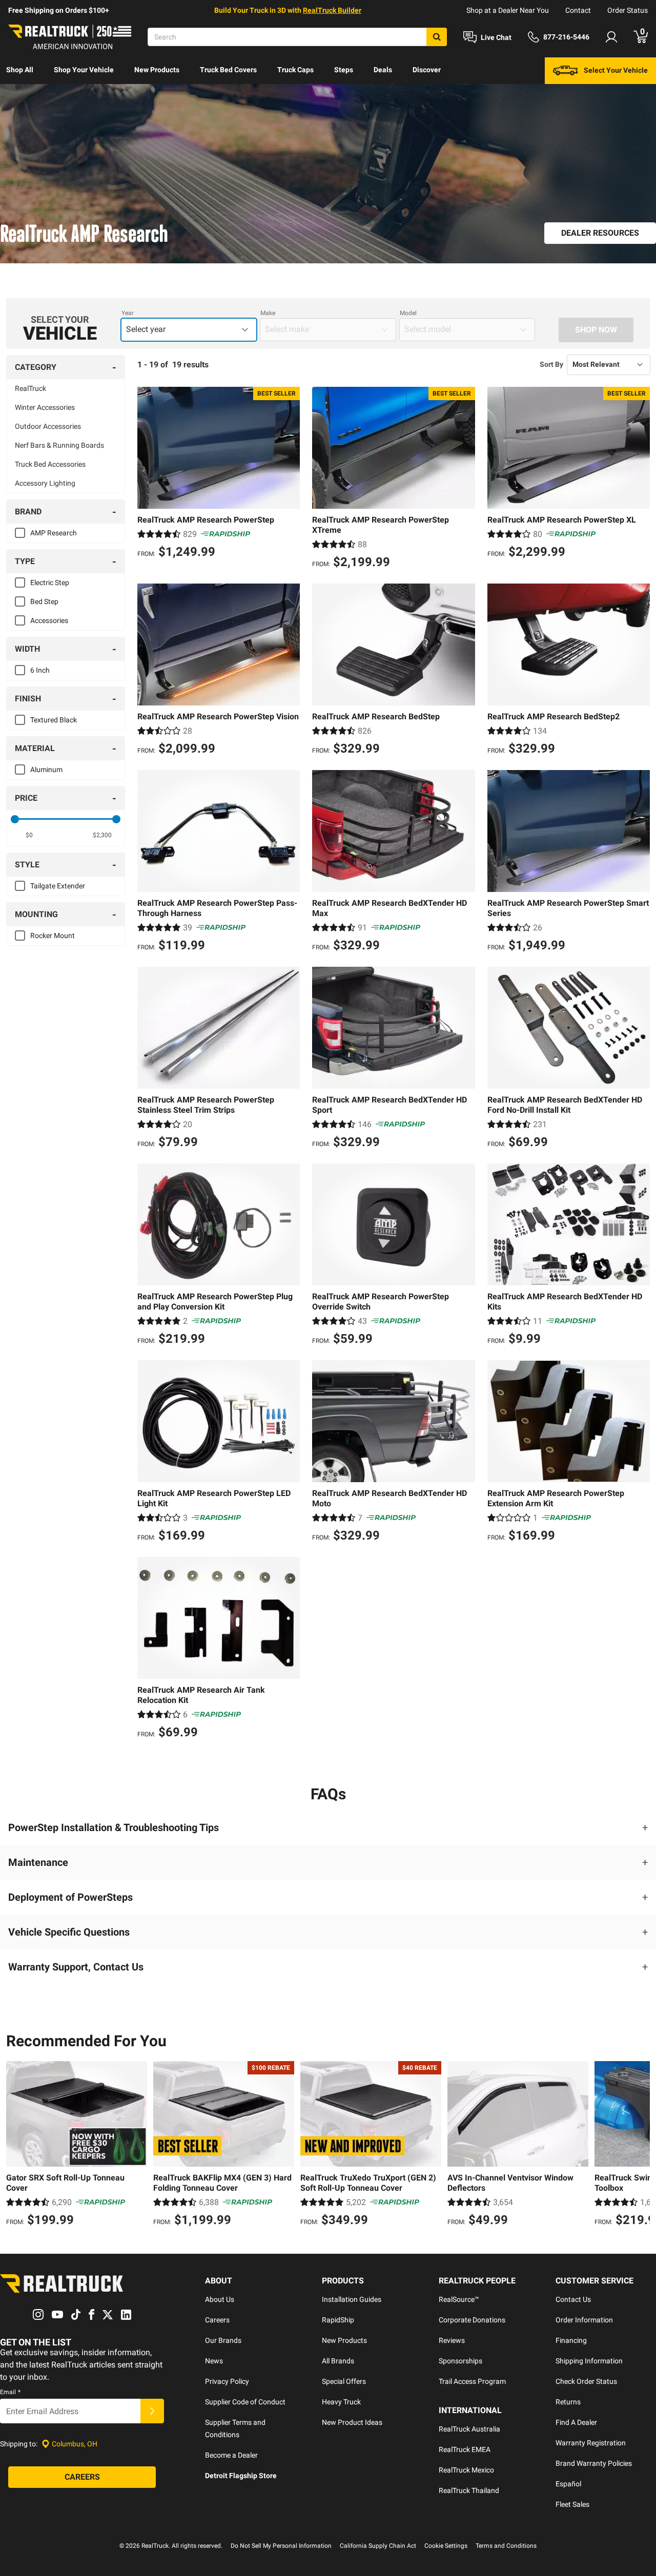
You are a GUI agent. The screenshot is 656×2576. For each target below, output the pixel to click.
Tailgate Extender (58, 886)
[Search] (437, 37)
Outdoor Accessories (48, 426)
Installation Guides (352, 2299)
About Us (220, 2299)
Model (408, 313)
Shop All (20, 70)
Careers (217, 2320)
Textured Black (54, 720)
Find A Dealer (576, 2422)
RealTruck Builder (332, 10)
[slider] (15, 819)
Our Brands (223, 2340)
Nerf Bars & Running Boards (59, 445)
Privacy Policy (227, 2381)
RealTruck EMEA (465, 2449)
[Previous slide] (16, 2145)
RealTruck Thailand (469, 2490)
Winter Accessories (45, 407)
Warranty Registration (591, 2443)
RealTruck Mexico (466, 2470)
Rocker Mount (53, 936)
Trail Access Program (472, 2381)
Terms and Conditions (506, 2546)
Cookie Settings (446, 2546)
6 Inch (40, 670)
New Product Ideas (352, 2422)
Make (268, 313)
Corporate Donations (472, 2320)
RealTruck (30, 388)
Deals (383, 70)
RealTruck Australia (469, 2429)
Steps (344, 70)
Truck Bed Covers (228, 70)
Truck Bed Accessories (50, 464)
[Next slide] (640, 2145)
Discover (427, 70)
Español (568, 2484)
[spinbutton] (29, 835)
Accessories (49, 620)
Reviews (452, 2340)
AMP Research (54, 533)
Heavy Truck (341, 2402)
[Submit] (152, 2411)
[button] (328, 1827)
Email (10, 2392)
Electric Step (50, 583)
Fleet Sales (572, 2504)
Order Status (628, 10)
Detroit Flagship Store (241, 2476)
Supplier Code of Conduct (245, 2402)
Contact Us (573, 2299)
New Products (157, 70)
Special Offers (344, 2381)
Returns (568, 2402)
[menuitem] (20, 71)
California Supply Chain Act (378, 2546)
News (214, 2361)
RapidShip (338, 2320)
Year (128, 313)
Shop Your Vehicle (84, 70)
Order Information (584, 2320)
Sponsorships (460, 2361)
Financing (571, 2340)
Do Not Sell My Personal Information (281, 2546)
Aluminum (46, 770)
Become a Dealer (231, 2455)
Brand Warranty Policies (594, 2463)
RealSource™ (459, 2299)
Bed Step (44, 601)
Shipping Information (589, 2361)
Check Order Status (586, 2381)
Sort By (551, 364)
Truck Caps (295, 70)
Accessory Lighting (45, 483)
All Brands (338, 2361)
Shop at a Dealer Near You (508, 10)
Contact (578, 10)
